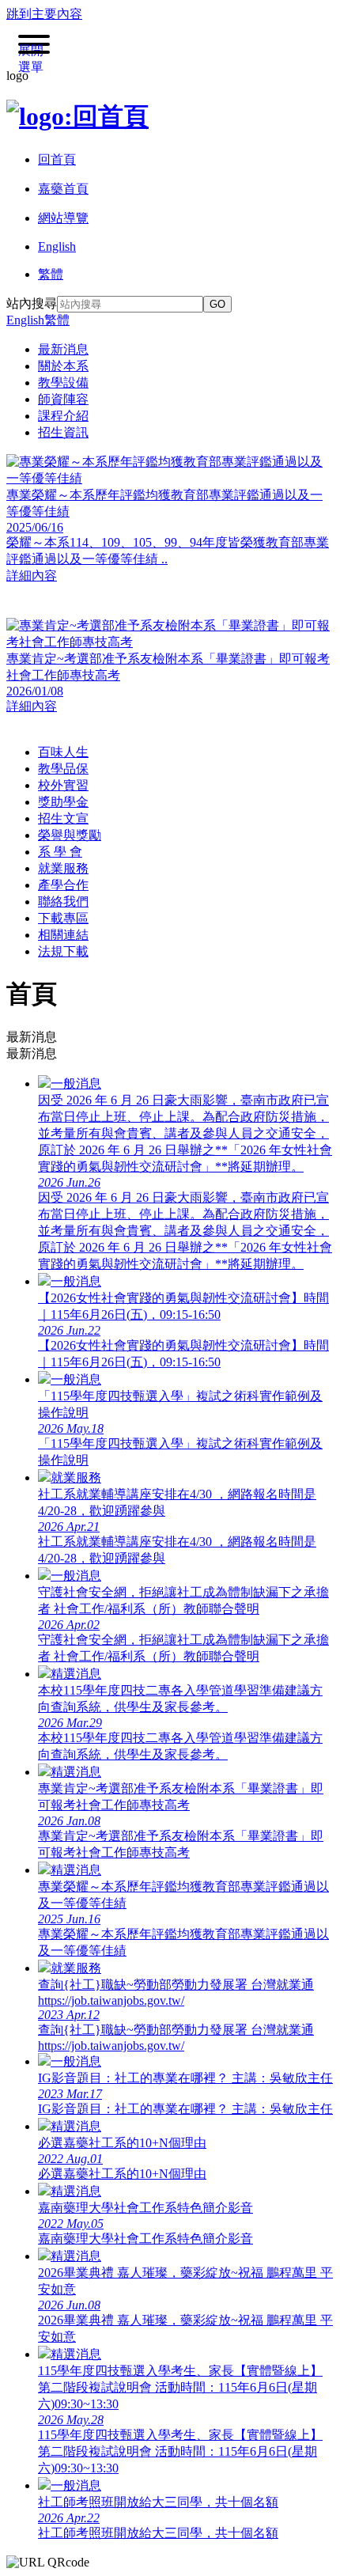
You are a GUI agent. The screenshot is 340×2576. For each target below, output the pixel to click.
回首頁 (57, 159)
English (25, 320)
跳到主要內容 (44, 14)
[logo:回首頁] (77, 116)
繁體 (57, 320)
